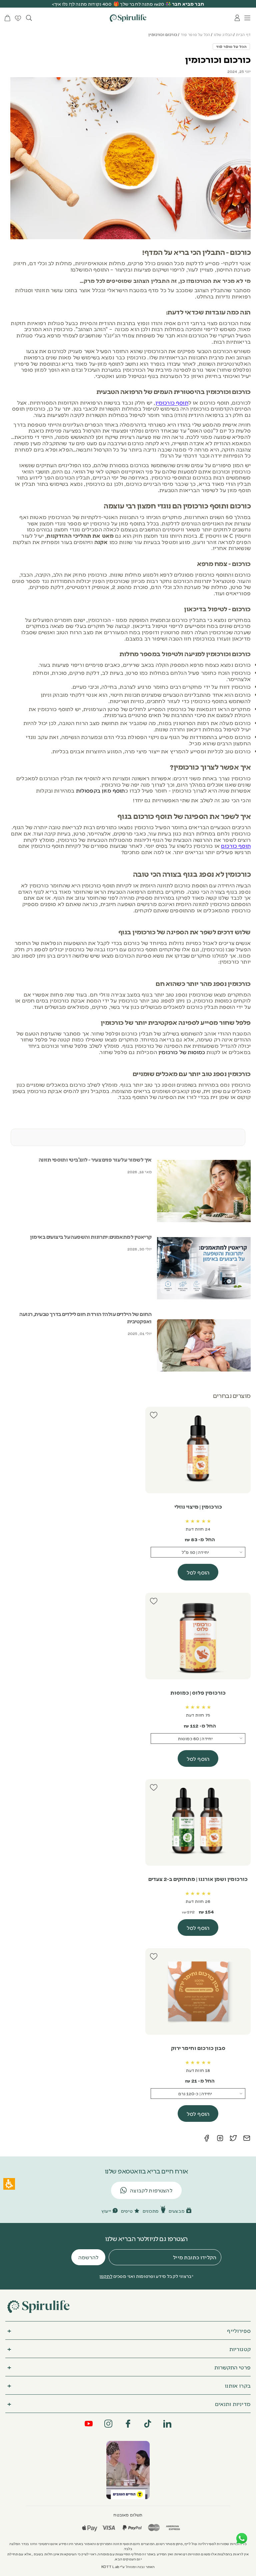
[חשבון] (237, 18)
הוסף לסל (198, 1572)
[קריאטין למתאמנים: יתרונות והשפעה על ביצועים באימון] (204, 1268)
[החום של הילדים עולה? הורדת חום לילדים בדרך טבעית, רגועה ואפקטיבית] (204, 1345)
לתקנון (106, 2276)
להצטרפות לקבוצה (151, 2190)
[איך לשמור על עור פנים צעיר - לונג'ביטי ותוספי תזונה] (204, 1191)
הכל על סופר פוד (195, 34)
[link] (128, 2470)
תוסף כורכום (236, 845)
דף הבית (243, 34)
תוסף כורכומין (172, 402)
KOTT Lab (110, 2567)
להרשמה (88, 2257)
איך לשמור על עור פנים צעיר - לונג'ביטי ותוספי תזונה (95, 1159)
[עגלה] (7, 18)
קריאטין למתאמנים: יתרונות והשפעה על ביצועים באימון (91, 1237)
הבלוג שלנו (223, 34)
